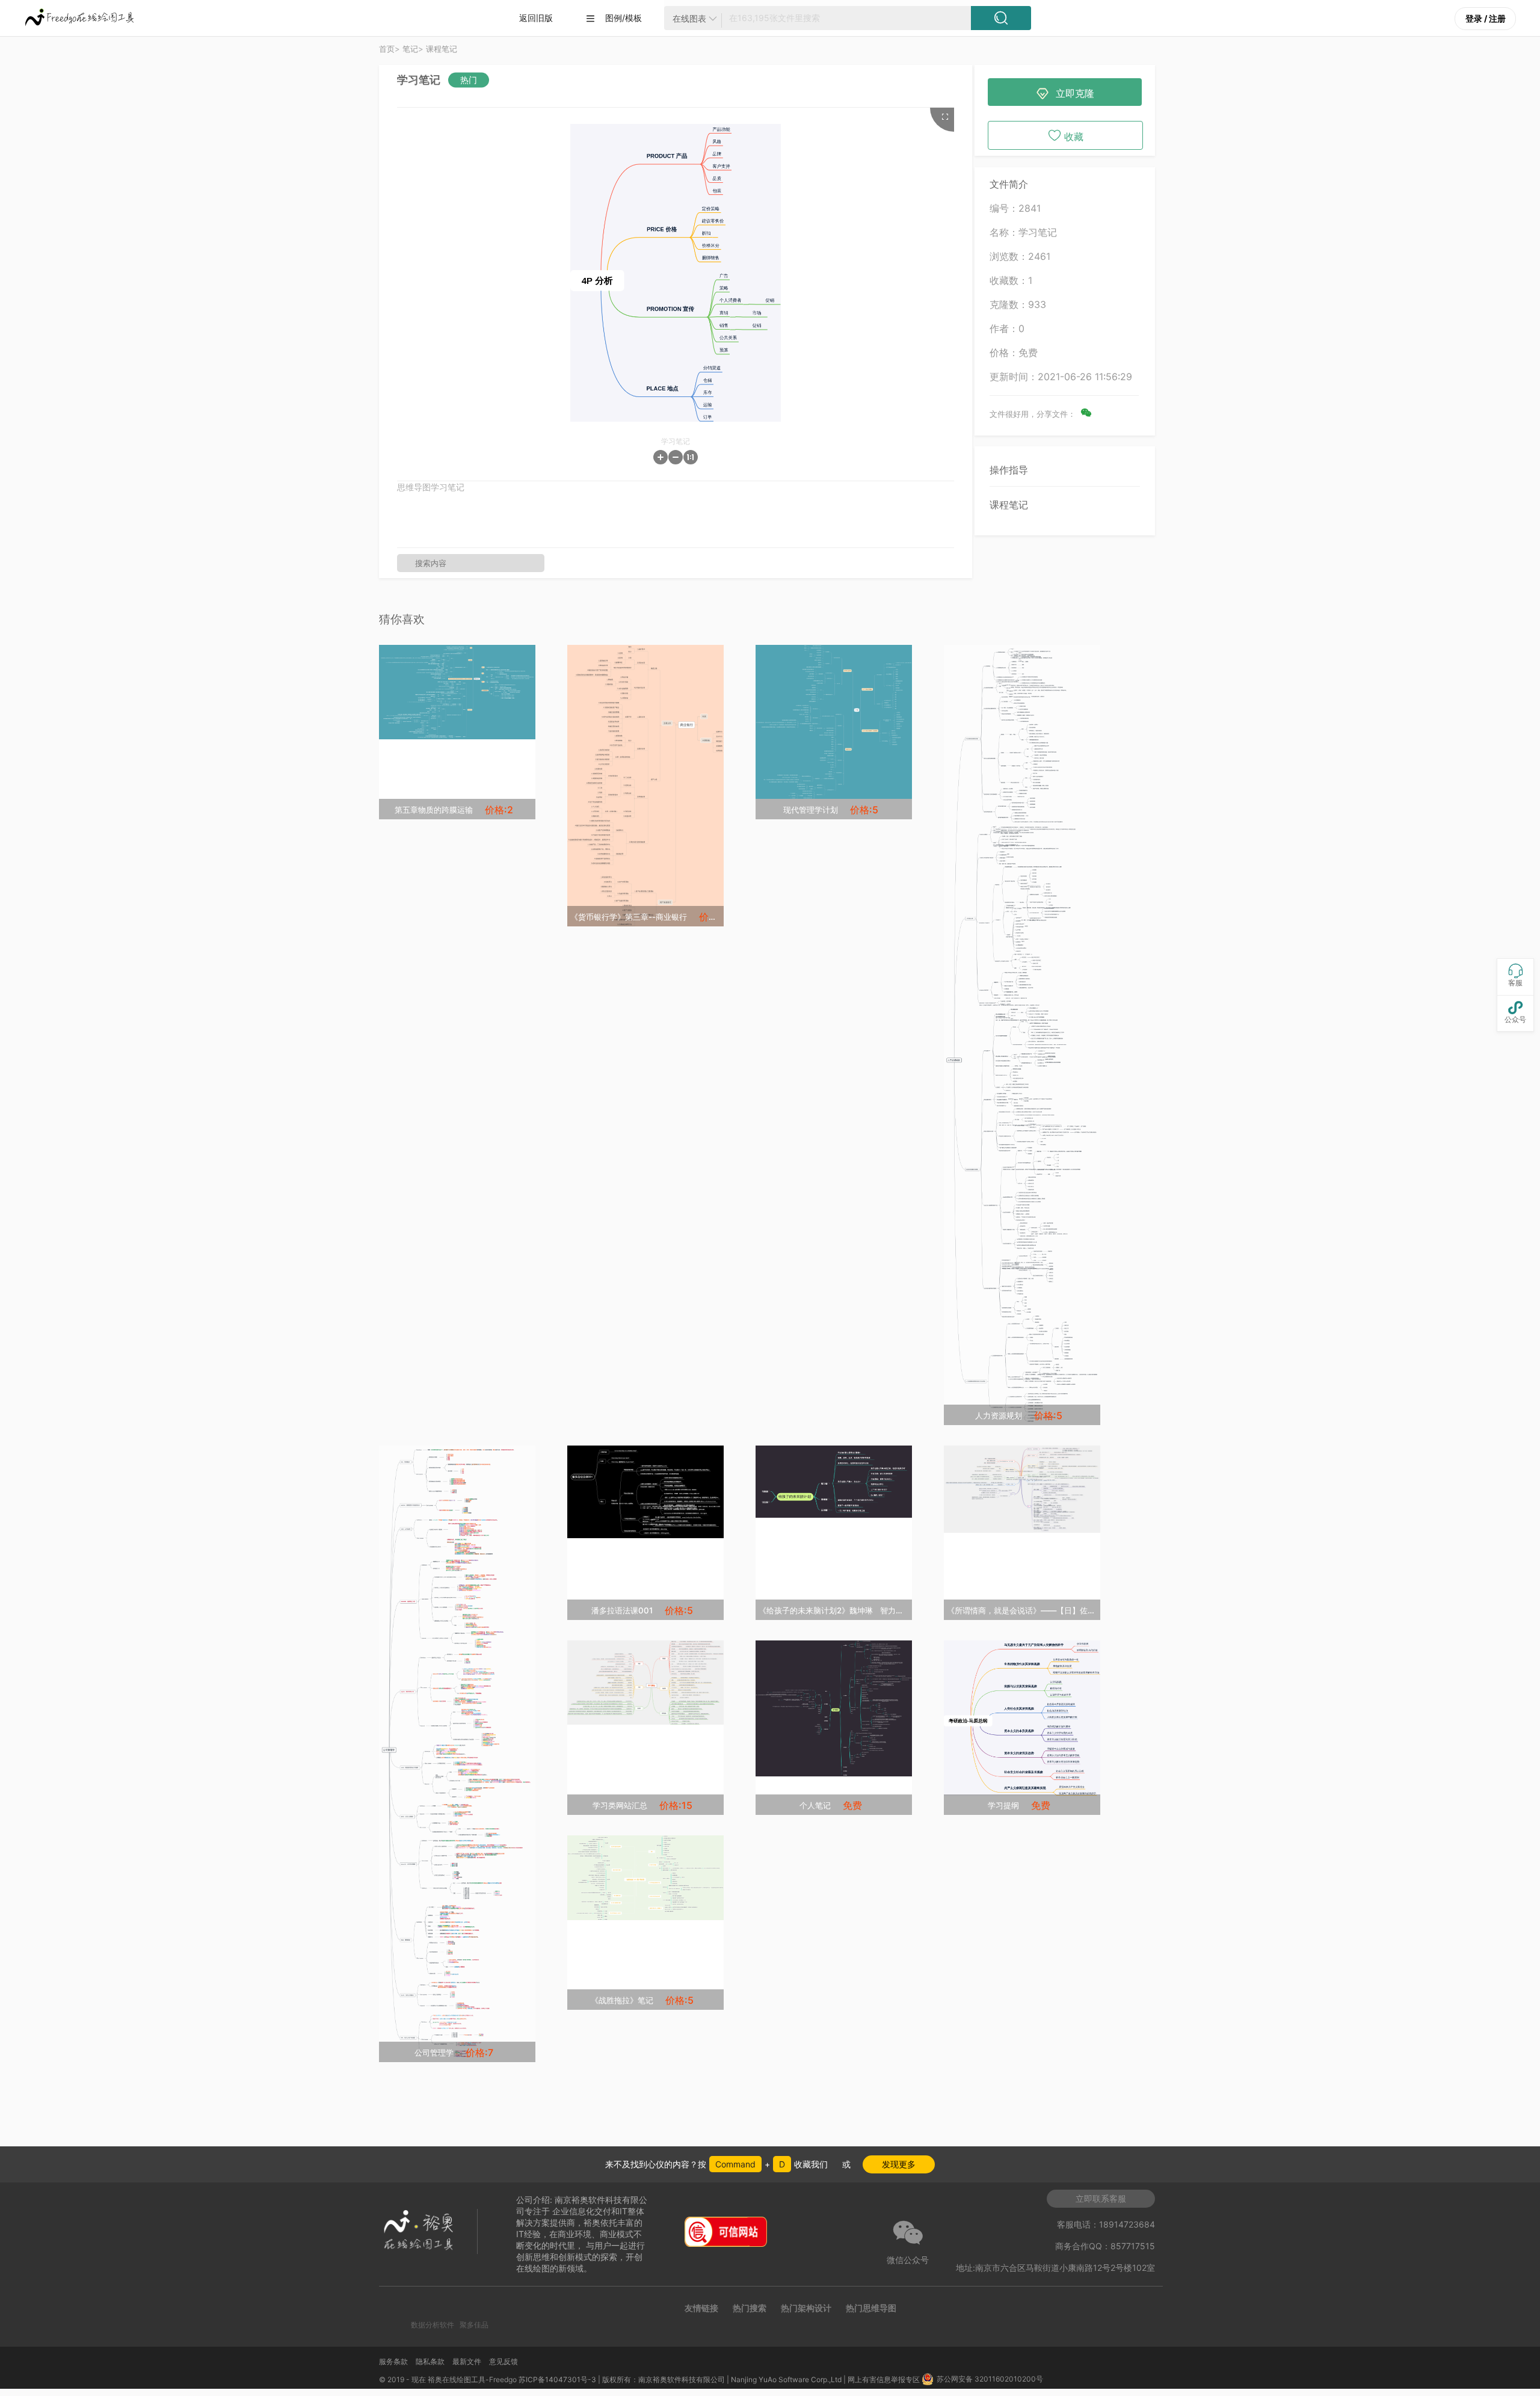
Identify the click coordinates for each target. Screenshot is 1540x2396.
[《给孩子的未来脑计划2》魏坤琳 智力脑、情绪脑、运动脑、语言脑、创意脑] (834, 1482)
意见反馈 (504, 2361)
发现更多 (899, 2164)
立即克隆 (1065, 94)
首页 (387, 49)
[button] (661, 457)
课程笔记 (1009, 505)
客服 (1515, 975)
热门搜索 (750, 2308)
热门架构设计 (806, 2308)
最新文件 (467, 2361)
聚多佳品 (474, 2325)
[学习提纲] (1022, 1718)
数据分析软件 (433, 2325)
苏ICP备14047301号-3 (557, 2379)
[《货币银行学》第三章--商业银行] (645, 786)
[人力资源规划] (1022, 1035)
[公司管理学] (457, 1754)
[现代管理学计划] (834, 722)
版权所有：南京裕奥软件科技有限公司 (664, 2379)
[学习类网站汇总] (645, 1683)
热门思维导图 (871, 2308)
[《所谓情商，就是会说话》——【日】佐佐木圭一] (1022, 1489)
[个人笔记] (834, 1708)
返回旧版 (536, 18)
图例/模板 (614, 18)
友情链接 (701, 2308)
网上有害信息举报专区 (885, 2379)
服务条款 (393, 2361)
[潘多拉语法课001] (645, 1492)
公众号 (1515, 1012)
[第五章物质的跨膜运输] (457, 692)
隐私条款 (430, 2361)
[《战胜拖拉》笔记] (645, 1877)
